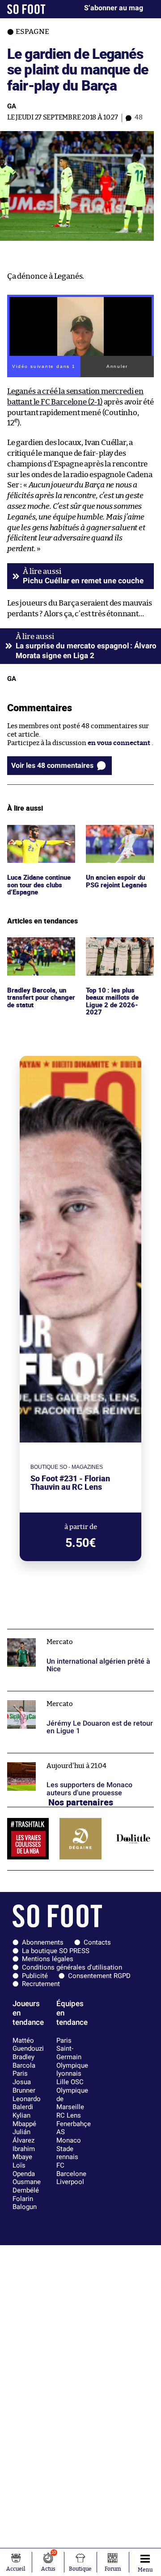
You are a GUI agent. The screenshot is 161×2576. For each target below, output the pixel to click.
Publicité (35, 1976)
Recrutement (41, 1984)
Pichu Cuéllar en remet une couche (83, 581)
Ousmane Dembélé (27, 2186)
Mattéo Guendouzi (28, 2045)
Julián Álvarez (23, 2136)
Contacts (97, 1942)
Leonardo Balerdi (27, 2103)
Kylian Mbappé (24, 2120)
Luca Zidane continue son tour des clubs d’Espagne (38, 837)
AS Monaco (69, 2136)
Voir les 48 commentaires (52, 765)
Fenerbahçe (74, 2124)
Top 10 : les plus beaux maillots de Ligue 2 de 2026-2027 (119, 949)
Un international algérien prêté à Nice (67, 1633)
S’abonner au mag (114, 8)
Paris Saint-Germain (69, 2049)
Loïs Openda (24, 2170)
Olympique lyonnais (72, 2070)
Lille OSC (70, 2082)
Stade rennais (67, 2153)
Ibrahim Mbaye (24, 2153)
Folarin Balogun (25, 2203)
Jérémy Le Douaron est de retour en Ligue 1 (74, 1695)
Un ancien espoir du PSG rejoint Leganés (118, 833)
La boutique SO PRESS (56, 1951)
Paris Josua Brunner (24, 2082)
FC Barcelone (71, 2170)
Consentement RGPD (99, 1976)
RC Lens (69, 2115)
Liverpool (70, 2182)
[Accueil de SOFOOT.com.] (26, 9)
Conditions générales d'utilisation (72, 1967)
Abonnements (43, 1942)
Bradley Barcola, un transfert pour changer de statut (38, 949)
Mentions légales (48, 1959)
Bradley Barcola (24, 2061)
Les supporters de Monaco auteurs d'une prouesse (71, 1761)
